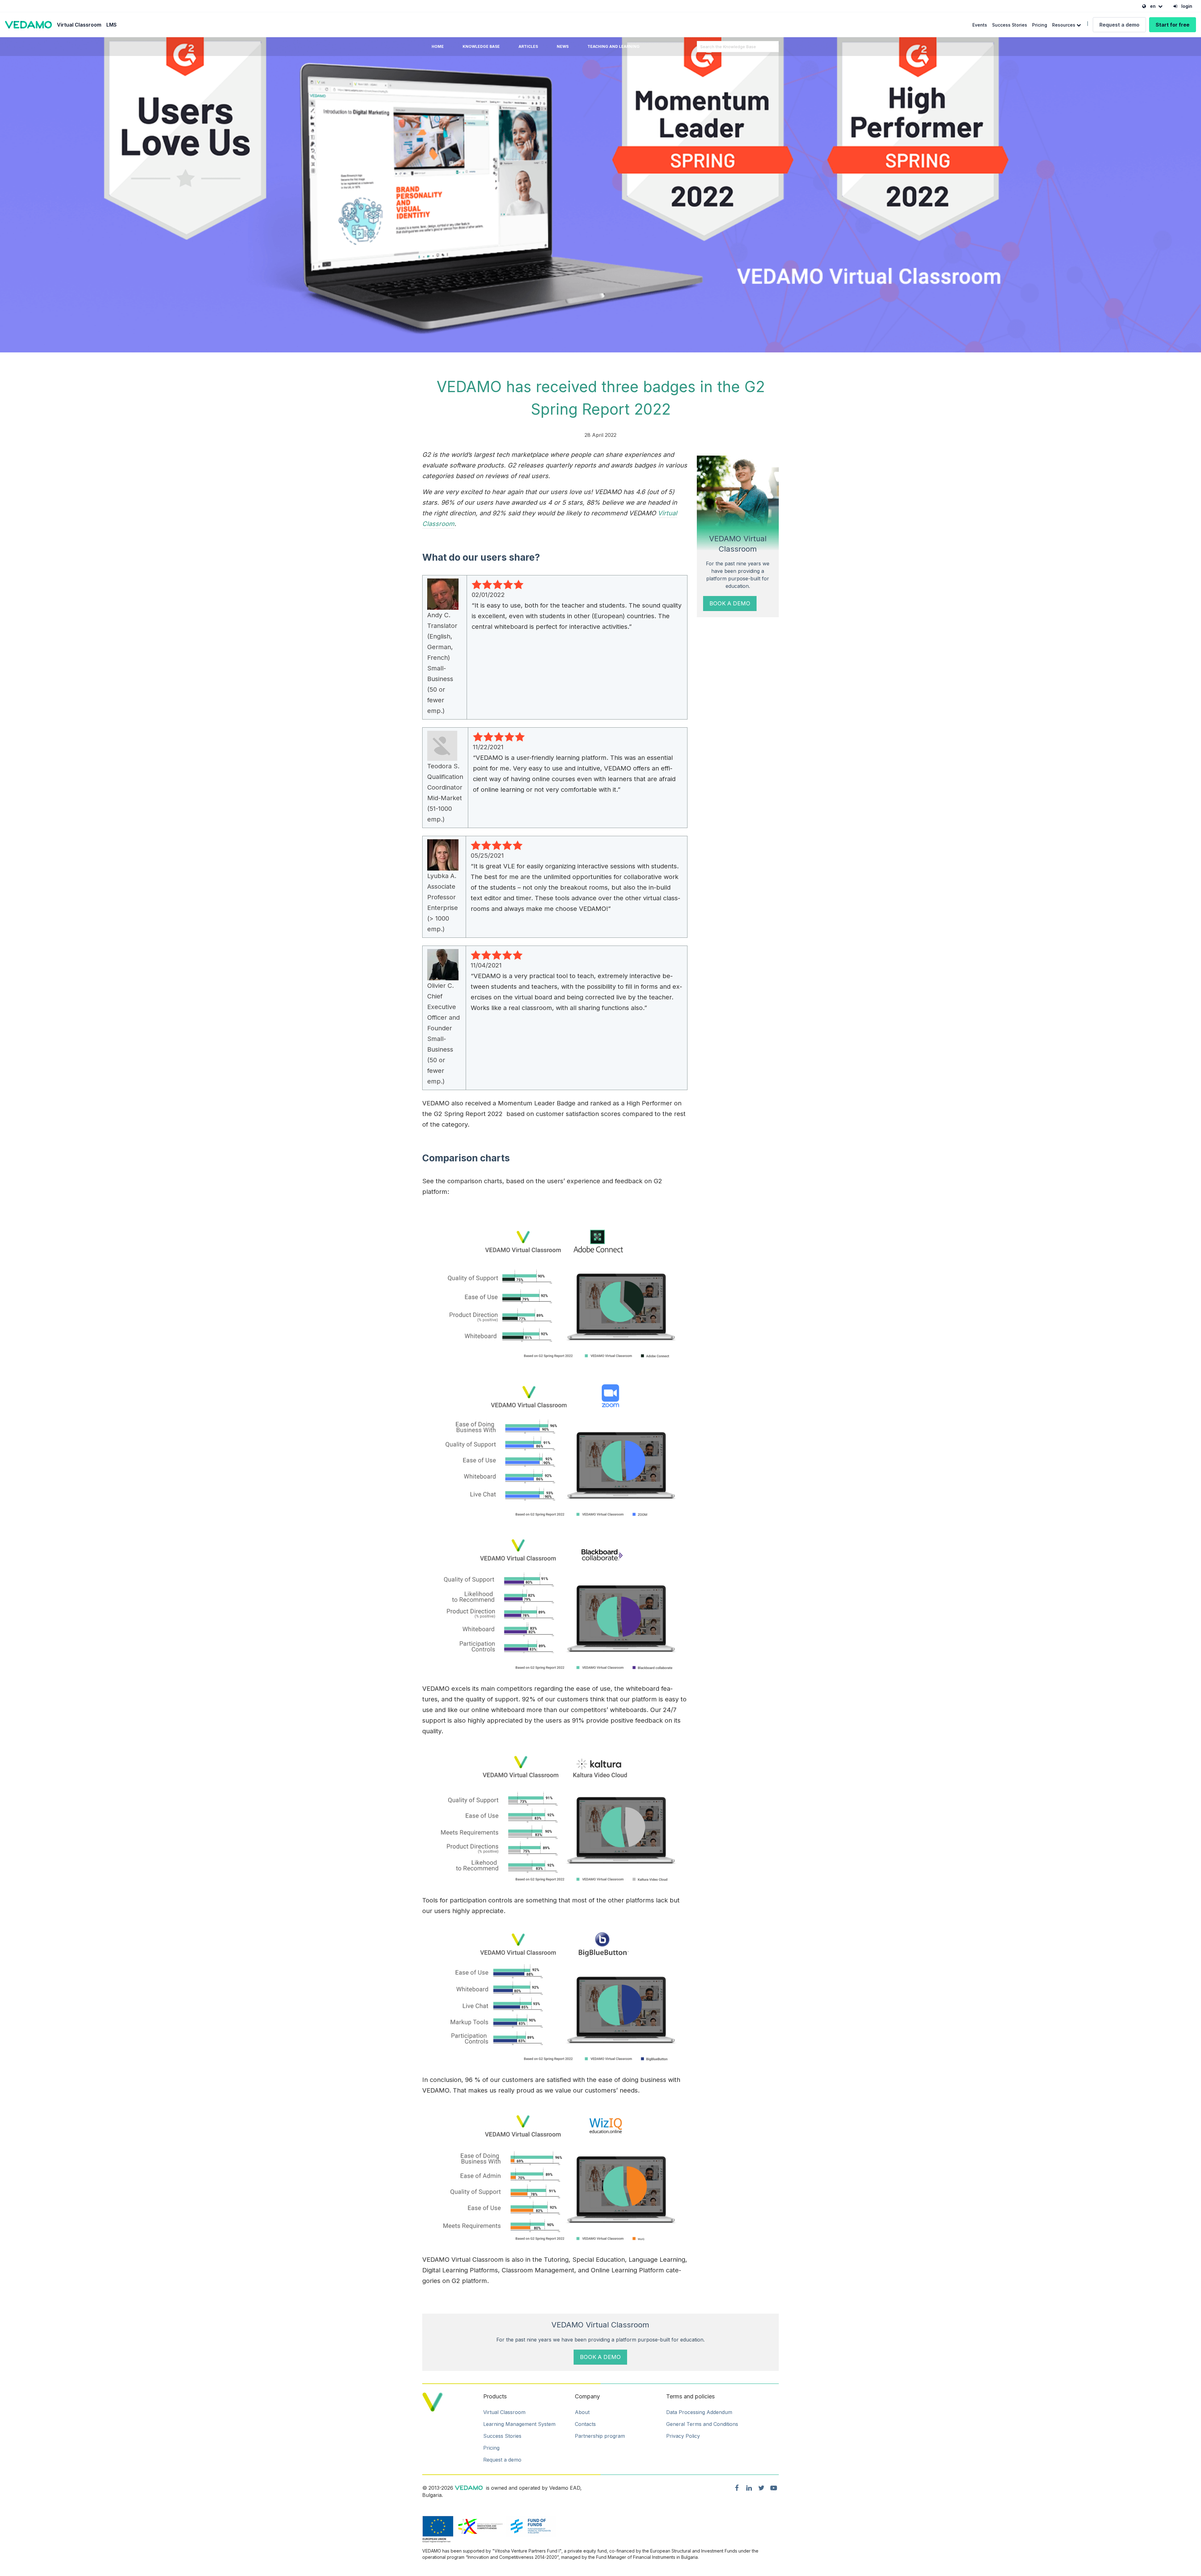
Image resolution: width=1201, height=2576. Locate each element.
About (582, 2412)
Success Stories (1010, 25)
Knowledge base (481, 46)
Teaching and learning (613, 46)
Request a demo (1119, 25)
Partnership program (600, 2436)
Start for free (1173, 25)
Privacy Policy (683, 2436)
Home (438, 46)
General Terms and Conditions (702, 2424)
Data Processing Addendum (699, 2412)
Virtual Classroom (79, 25)
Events (980, 25)
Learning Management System (519, 2424)
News (563, 46)
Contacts (585, 2424)
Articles (528, 46)
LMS (111, 25)
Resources (1064, 25)
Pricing (1040, 25)
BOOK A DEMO (730, 603)
